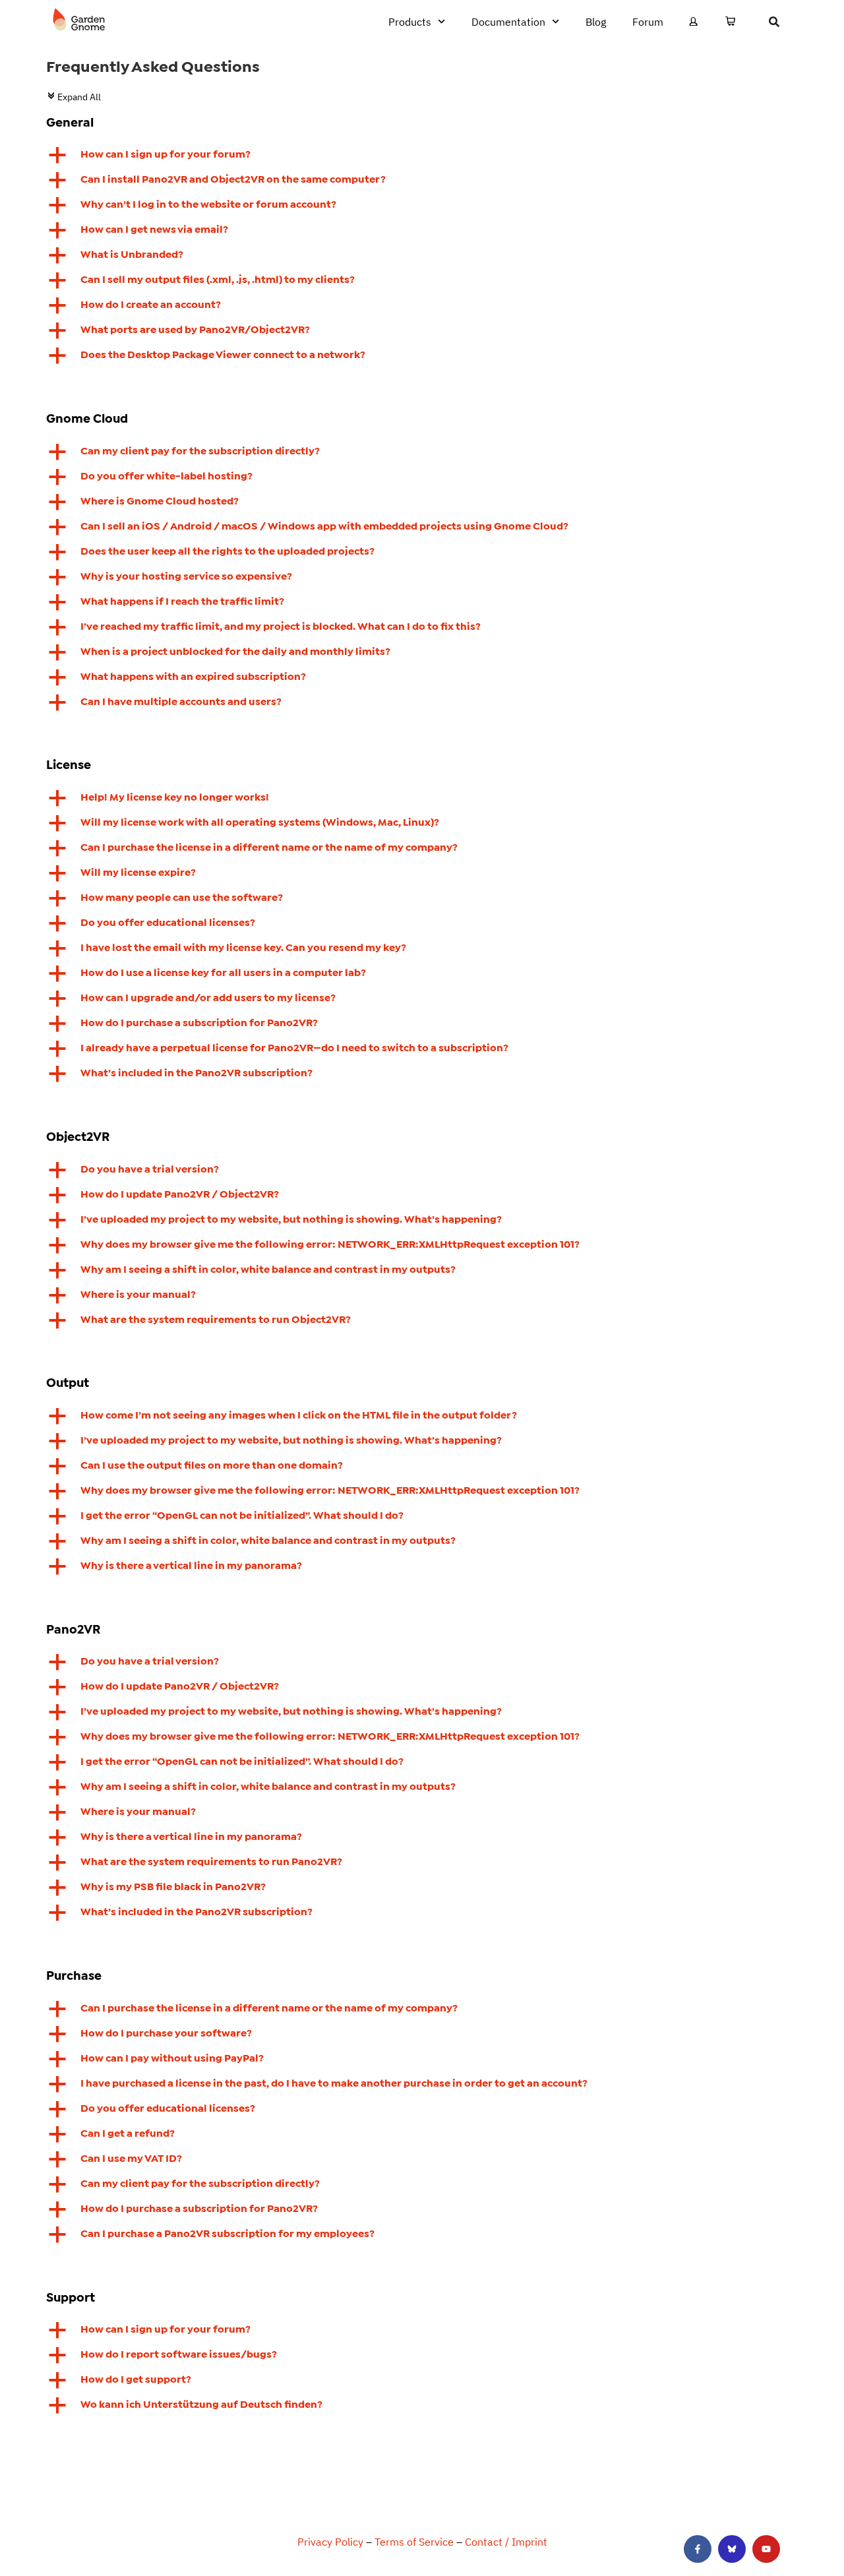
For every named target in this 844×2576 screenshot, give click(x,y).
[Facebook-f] (698, 2549)
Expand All (74, 97)
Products (410, 22)
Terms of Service (414, 2542)
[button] (422, 155)
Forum (648, 22)
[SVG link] (79, 20)
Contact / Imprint (506, 2542)
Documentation (508, 22)
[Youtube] (766, 2549)
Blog (596, 22)
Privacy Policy (330, 2542)
